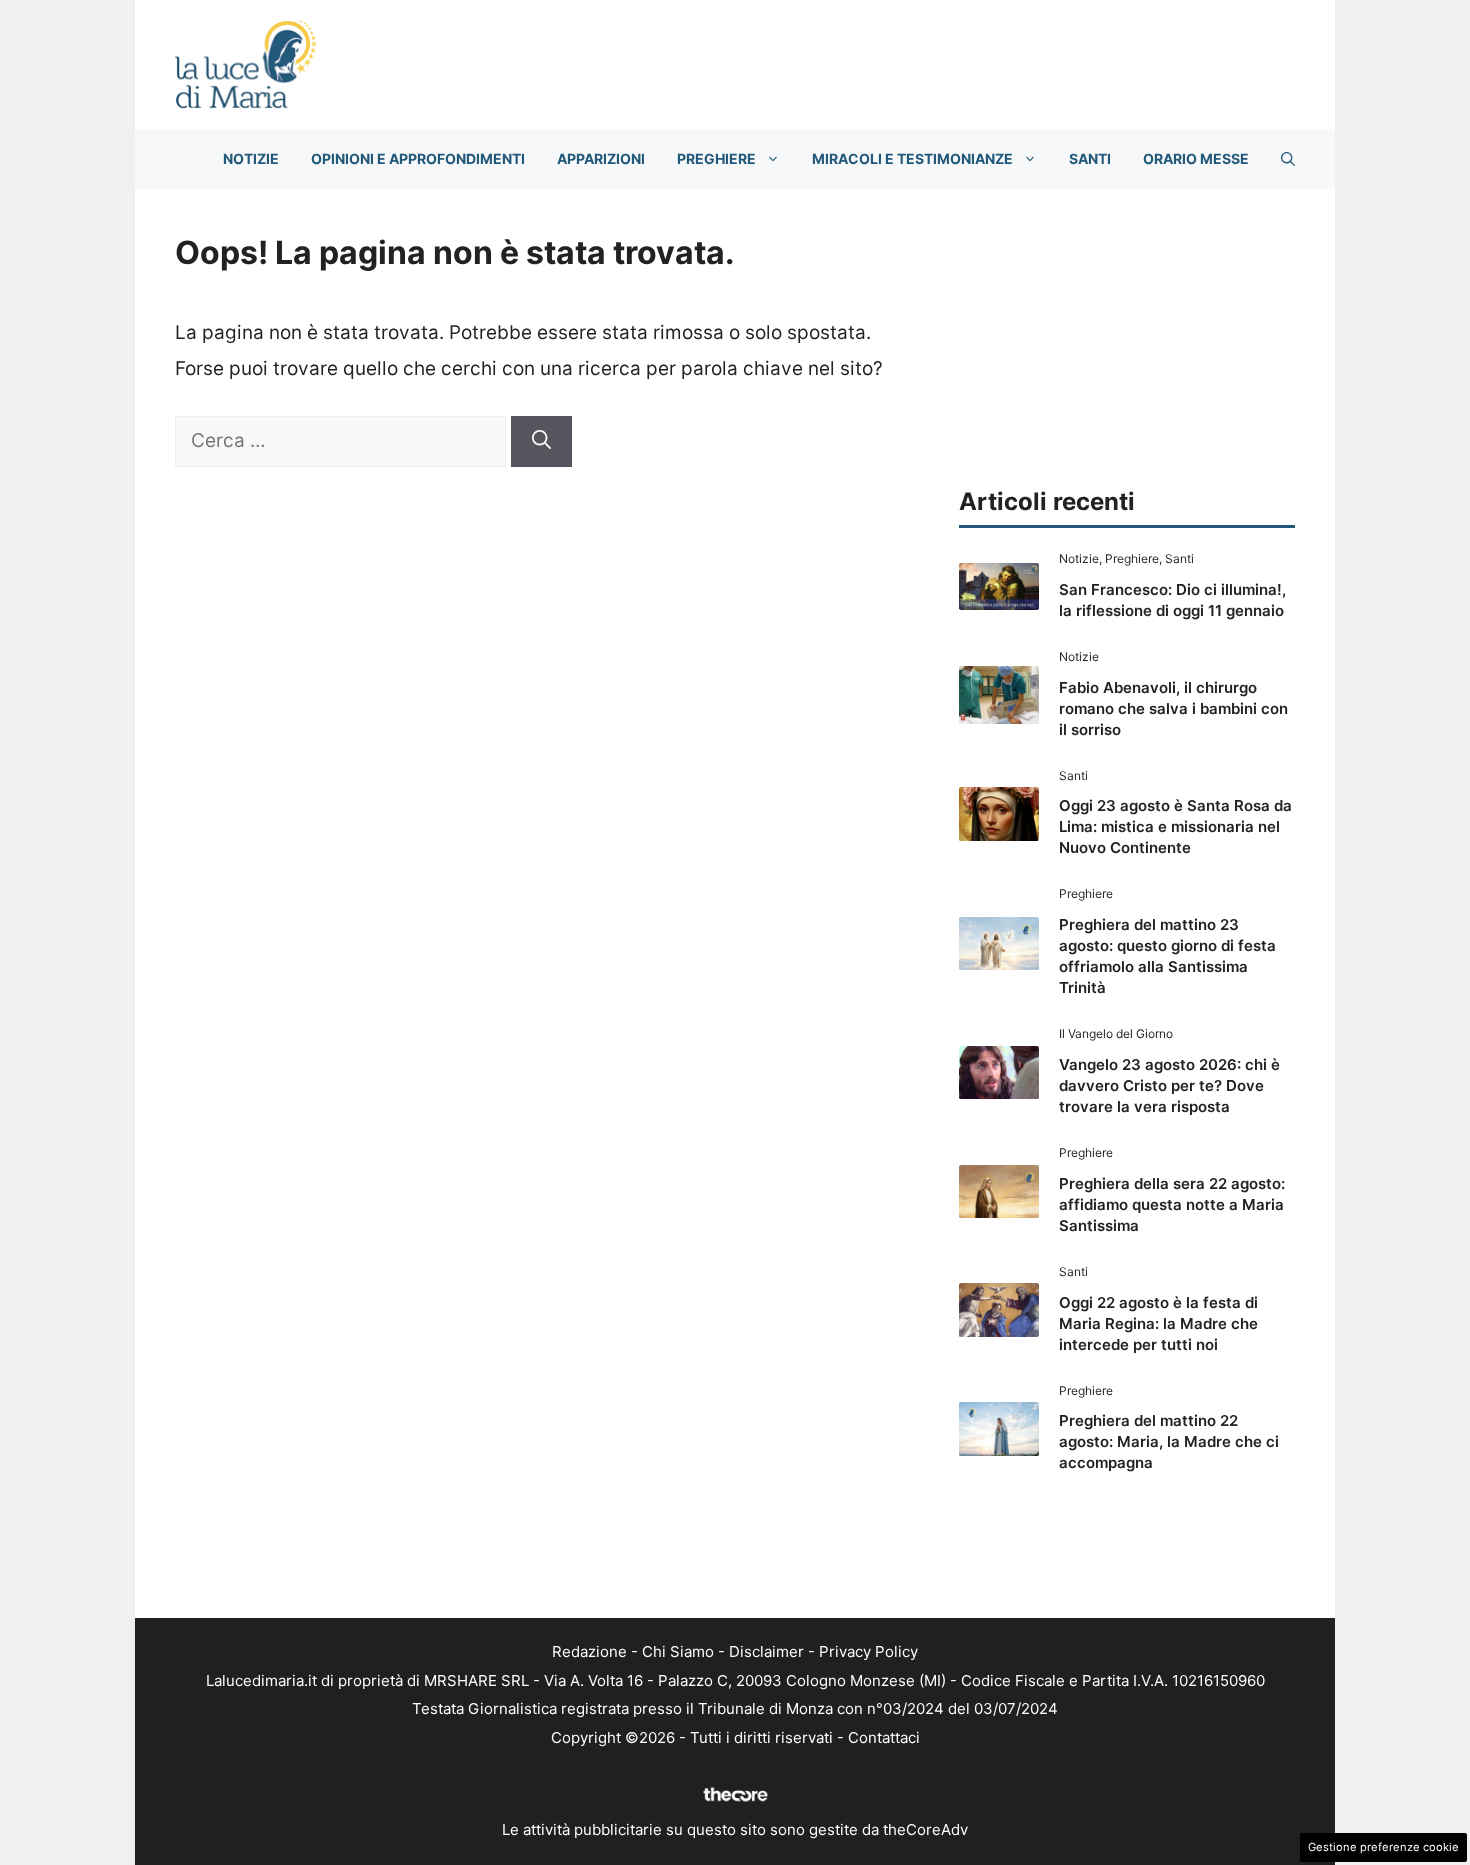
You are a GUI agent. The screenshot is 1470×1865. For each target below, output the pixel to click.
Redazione (589, 1651)
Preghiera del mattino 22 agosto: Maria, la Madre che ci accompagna (1169, 1441)
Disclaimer (766, 1651)
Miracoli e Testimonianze (912, 158)
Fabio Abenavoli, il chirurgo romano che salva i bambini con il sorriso (1173, 708)
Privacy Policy (868, 1651)
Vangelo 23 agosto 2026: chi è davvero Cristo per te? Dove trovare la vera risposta (1169, 1085)
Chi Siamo (678, 1651)
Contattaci (884, 1737)
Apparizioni (601, 158)
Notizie (251, 158)
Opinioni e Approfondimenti (418, 158)
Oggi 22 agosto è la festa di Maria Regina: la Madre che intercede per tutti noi (1158, 1323)
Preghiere (716, 158)
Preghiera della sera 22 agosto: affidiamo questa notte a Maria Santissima (1172, 1204)
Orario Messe (1196, 158)
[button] (1288, 159)
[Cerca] (541, 441)
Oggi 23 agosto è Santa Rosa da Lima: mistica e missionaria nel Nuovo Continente (1175, 826)
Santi (1090, 158)
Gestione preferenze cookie (1383, 1847)
